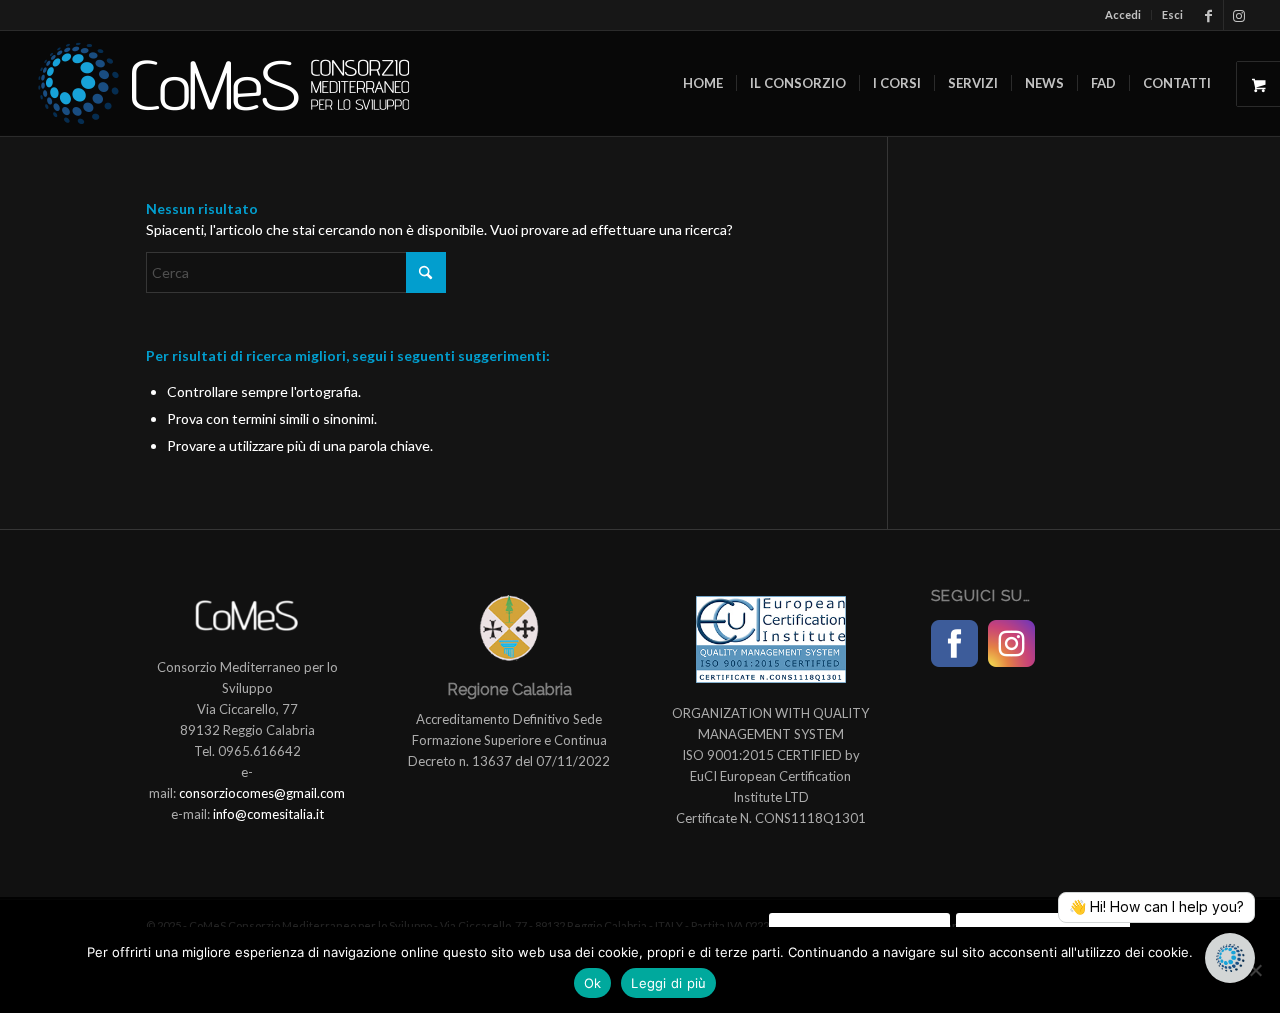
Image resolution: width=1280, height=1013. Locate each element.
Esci (1172, 14)
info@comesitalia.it (268, 814)
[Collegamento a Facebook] (1208, 15)
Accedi (1123, 14)
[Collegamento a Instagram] (1239, 15)
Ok (593, 983)
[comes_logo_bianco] (224, 83)
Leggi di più (668, 983)
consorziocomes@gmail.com (262, 793)
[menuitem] (1123, 15)
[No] (1255, 970)
